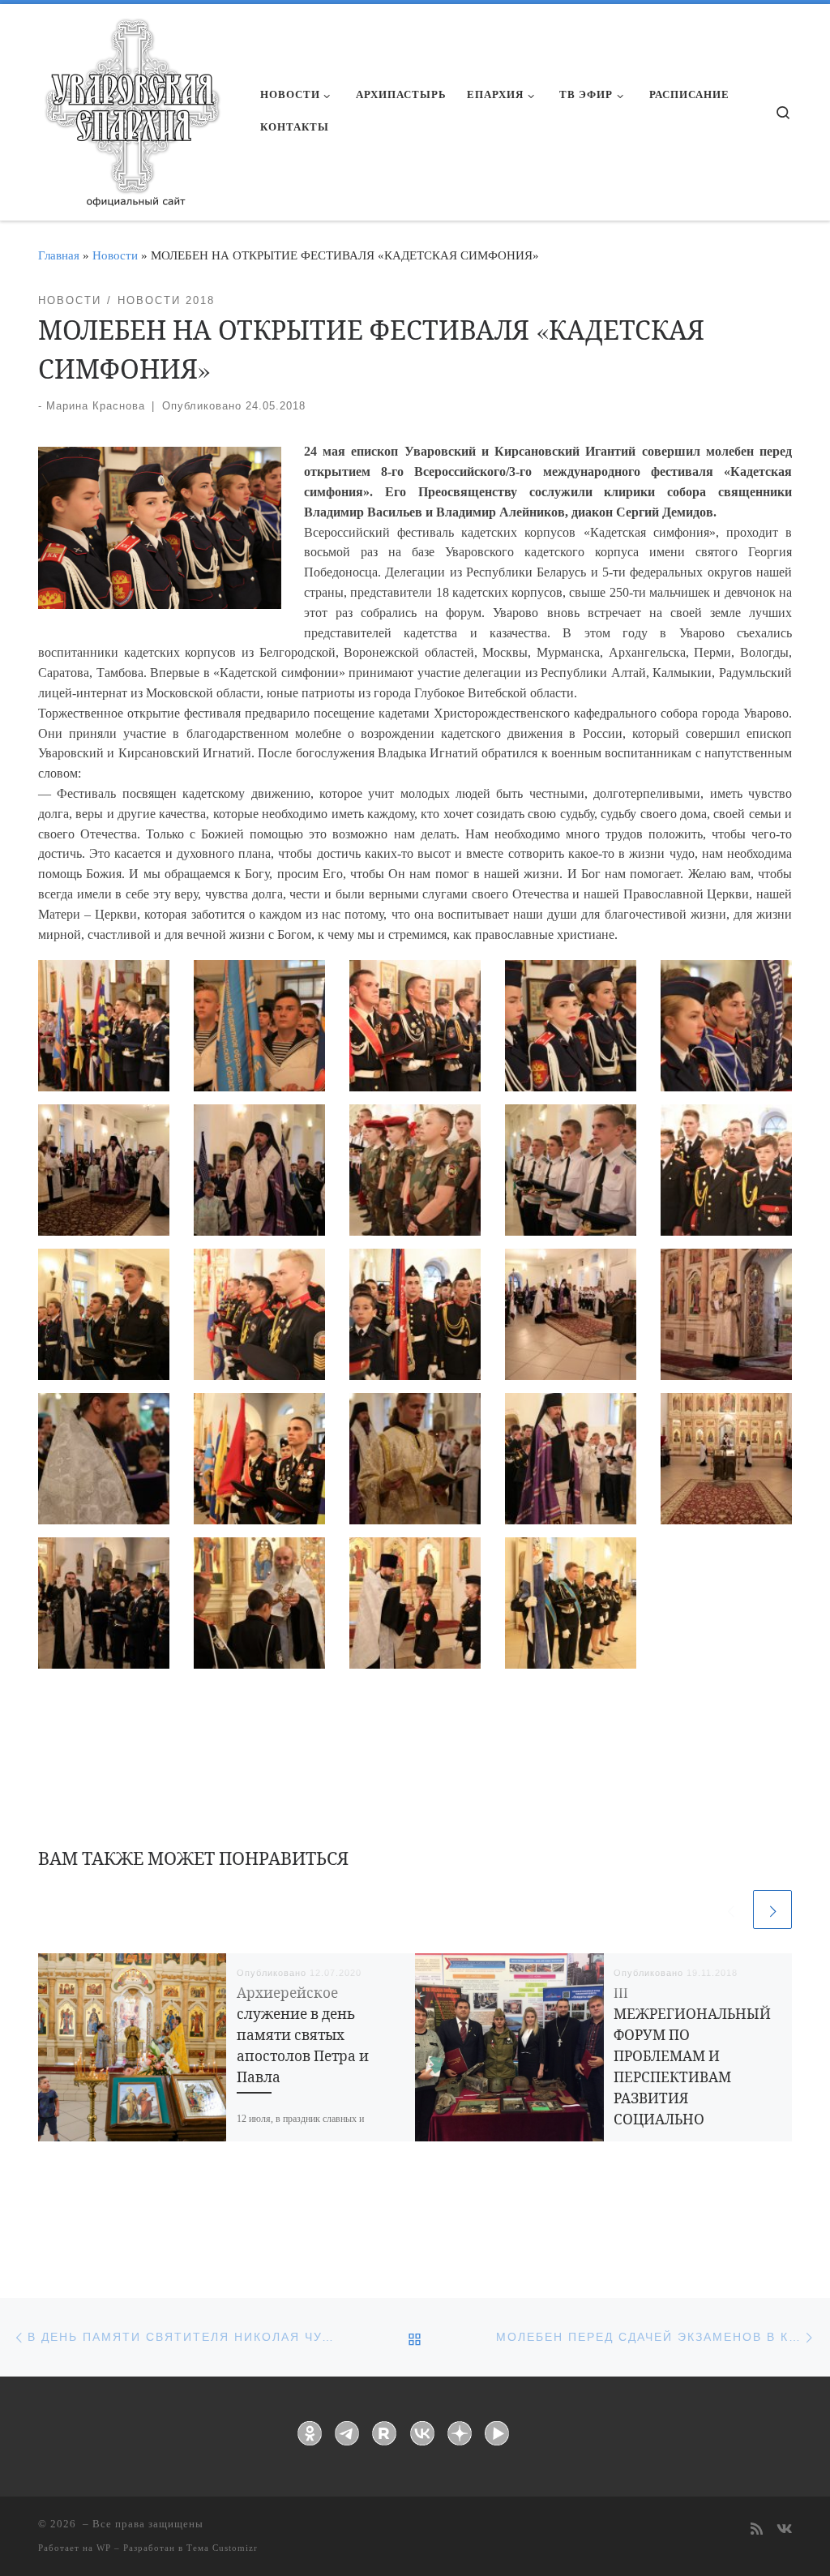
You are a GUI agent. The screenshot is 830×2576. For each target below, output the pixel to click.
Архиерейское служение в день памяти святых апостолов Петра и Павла (303, 2035)
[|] (131, 107)
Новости (115, 255)
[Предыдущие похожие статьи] (730, 1909)
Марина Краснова (96, 406)
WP (104, 2548)
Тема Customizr (222, 2548)
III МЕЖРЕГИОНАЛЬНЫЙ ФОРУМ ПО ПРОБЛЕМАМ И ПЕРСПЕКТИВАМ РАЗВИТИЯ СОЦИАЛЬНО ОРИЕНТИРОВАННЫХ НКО (692, 2077)
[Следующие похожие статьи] (772, 1909)
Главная (59, 255)
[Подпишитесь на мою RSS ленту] (757, 2530)
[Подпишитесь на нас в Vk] (784, 2530)
